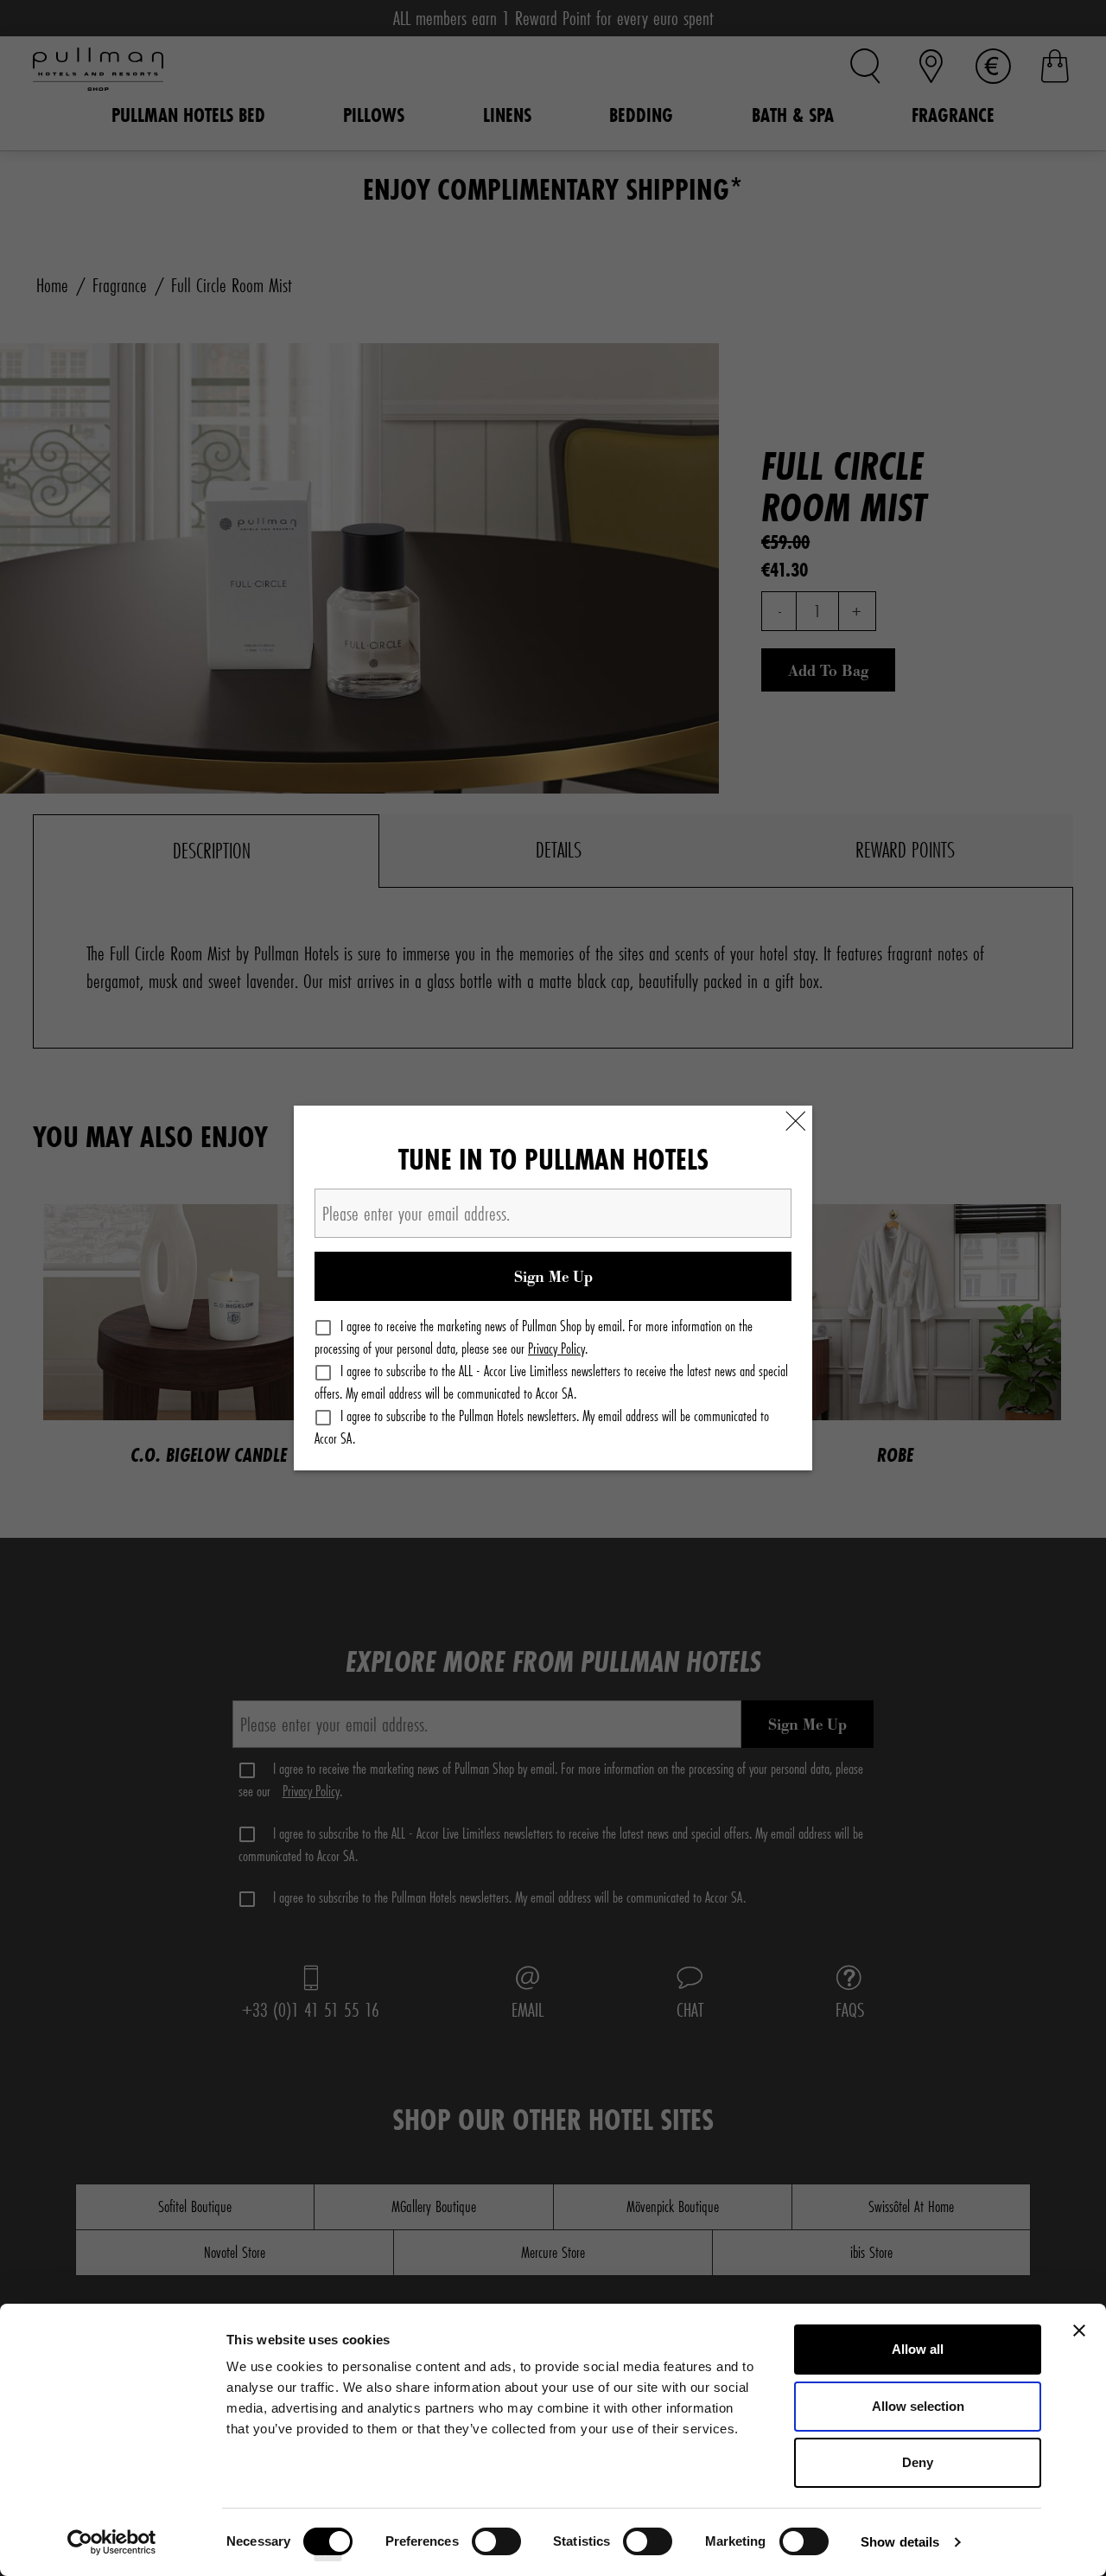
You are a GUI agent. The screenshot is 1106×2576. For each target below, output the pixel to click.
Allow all (918, 2349)
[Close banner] (1079, 2331)
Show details (900, 2542)
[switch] (496, 2547)
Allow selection (918, 2406)
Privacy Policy (556, 1348)
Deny (918, 2462)
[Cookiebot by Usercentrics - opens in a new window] (112, 2542)
